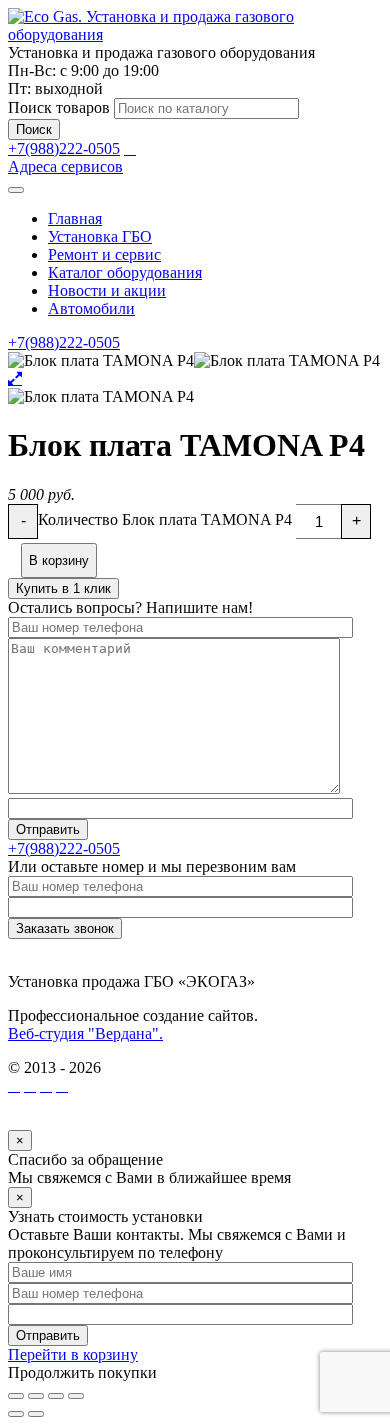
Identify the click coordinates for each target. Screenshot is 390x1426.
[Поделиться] (36, 1396)
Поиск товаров (59, 107)
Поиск (34, 129)
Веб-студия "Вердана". (85, 1033)
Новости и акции (107, 290)
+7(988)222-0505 (64, 148)
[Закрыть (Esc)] (16, 1396)
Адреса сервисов (65, 166)
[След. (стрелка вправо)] (36, 1414)
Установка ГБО (100, 236)
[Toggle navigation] (16, 190)
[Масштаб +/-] (76, 1396)
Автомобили (91, 308)
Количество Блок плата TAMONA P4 (165, 519)
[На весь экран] (56, 1396)
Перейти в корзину (73, 1354)
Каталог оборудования (125, 272)
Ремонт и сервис (104, 254)
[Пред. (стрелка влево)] (16, 1414)
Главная (75, 218)
